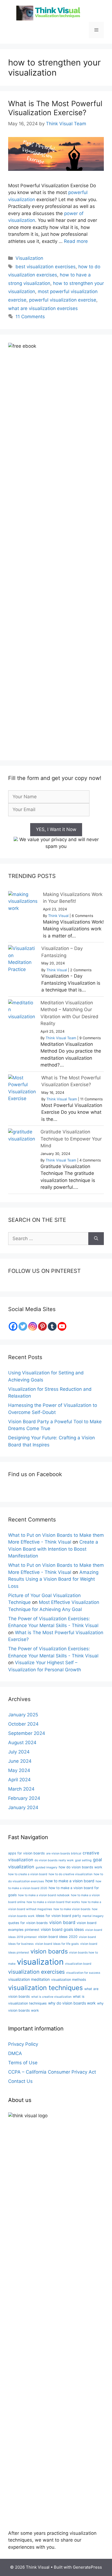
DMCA (15, 2053)
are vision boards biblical (64, 1853)
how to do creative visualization (71, 1874)
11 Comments (30, 317)
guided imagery (46, 1867)
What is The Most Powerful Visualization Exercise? (55, 108)
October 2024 (23, 1724)
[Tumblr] (52, 1326)
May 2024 (19, 1770)
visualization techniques (46, 1988)
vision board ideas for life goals (57, 1944)
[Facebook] (13, 1326)
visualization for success (83, 1973)
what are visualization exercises (43, 308)
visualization (40, 1962)
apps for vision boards (27, 1853)
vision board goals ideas (62, 1929)
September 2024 (27, 1733)
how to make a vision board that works (53, 1902)
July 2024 (19, 1752)
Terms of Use (23, 2063)
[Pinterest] (42, 1326)
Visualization (29, 258)
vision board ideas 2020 (58, 1937)
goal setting (83, 1860)
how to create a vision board (28, 1874)
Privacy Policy (23, 2044)
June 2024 (20, 1761)
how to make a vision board (70, 1881)
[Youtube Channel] (62, 1326)
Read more (76, 241)
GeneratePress (87, 2567)
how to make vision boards (72, 1909)
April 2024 (19, 1780)
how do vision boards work (80, 1867)
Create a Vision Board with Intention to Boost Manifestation (53, 1549)
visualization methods (69, 1980)
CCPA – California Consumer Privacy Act (52, 2072)
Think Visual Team (61, 1038)
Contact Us (20, 2081)
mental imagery (93, 1916)
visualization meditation (29, 1979)
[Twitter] (23, 1326)
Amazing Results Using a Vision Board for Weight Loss (53, 1579)
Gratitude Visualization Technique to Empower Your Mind (71, 1139)
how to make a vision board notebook (44, 1895)
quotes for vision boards (28, 1923)
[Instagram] (33, 1326)
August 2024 (22, 1743)
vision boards (49, 1951)
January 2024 (23, 1807)
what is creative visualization (51, 1997)
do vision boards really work (54, 1860)
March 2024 (21, 1789)
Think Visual (58, 916)
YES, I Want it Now (56, 829)
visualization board (78, 1964)
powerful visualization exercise (63, 300)
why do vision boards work (72, 2003)
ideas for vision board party (58, 1916)
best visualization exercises (46, 267)
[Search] (96, 1239)
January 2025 (23, 1715)
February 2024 (24, 1798)
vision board (62, 1922)
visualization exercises (36, 1972)
